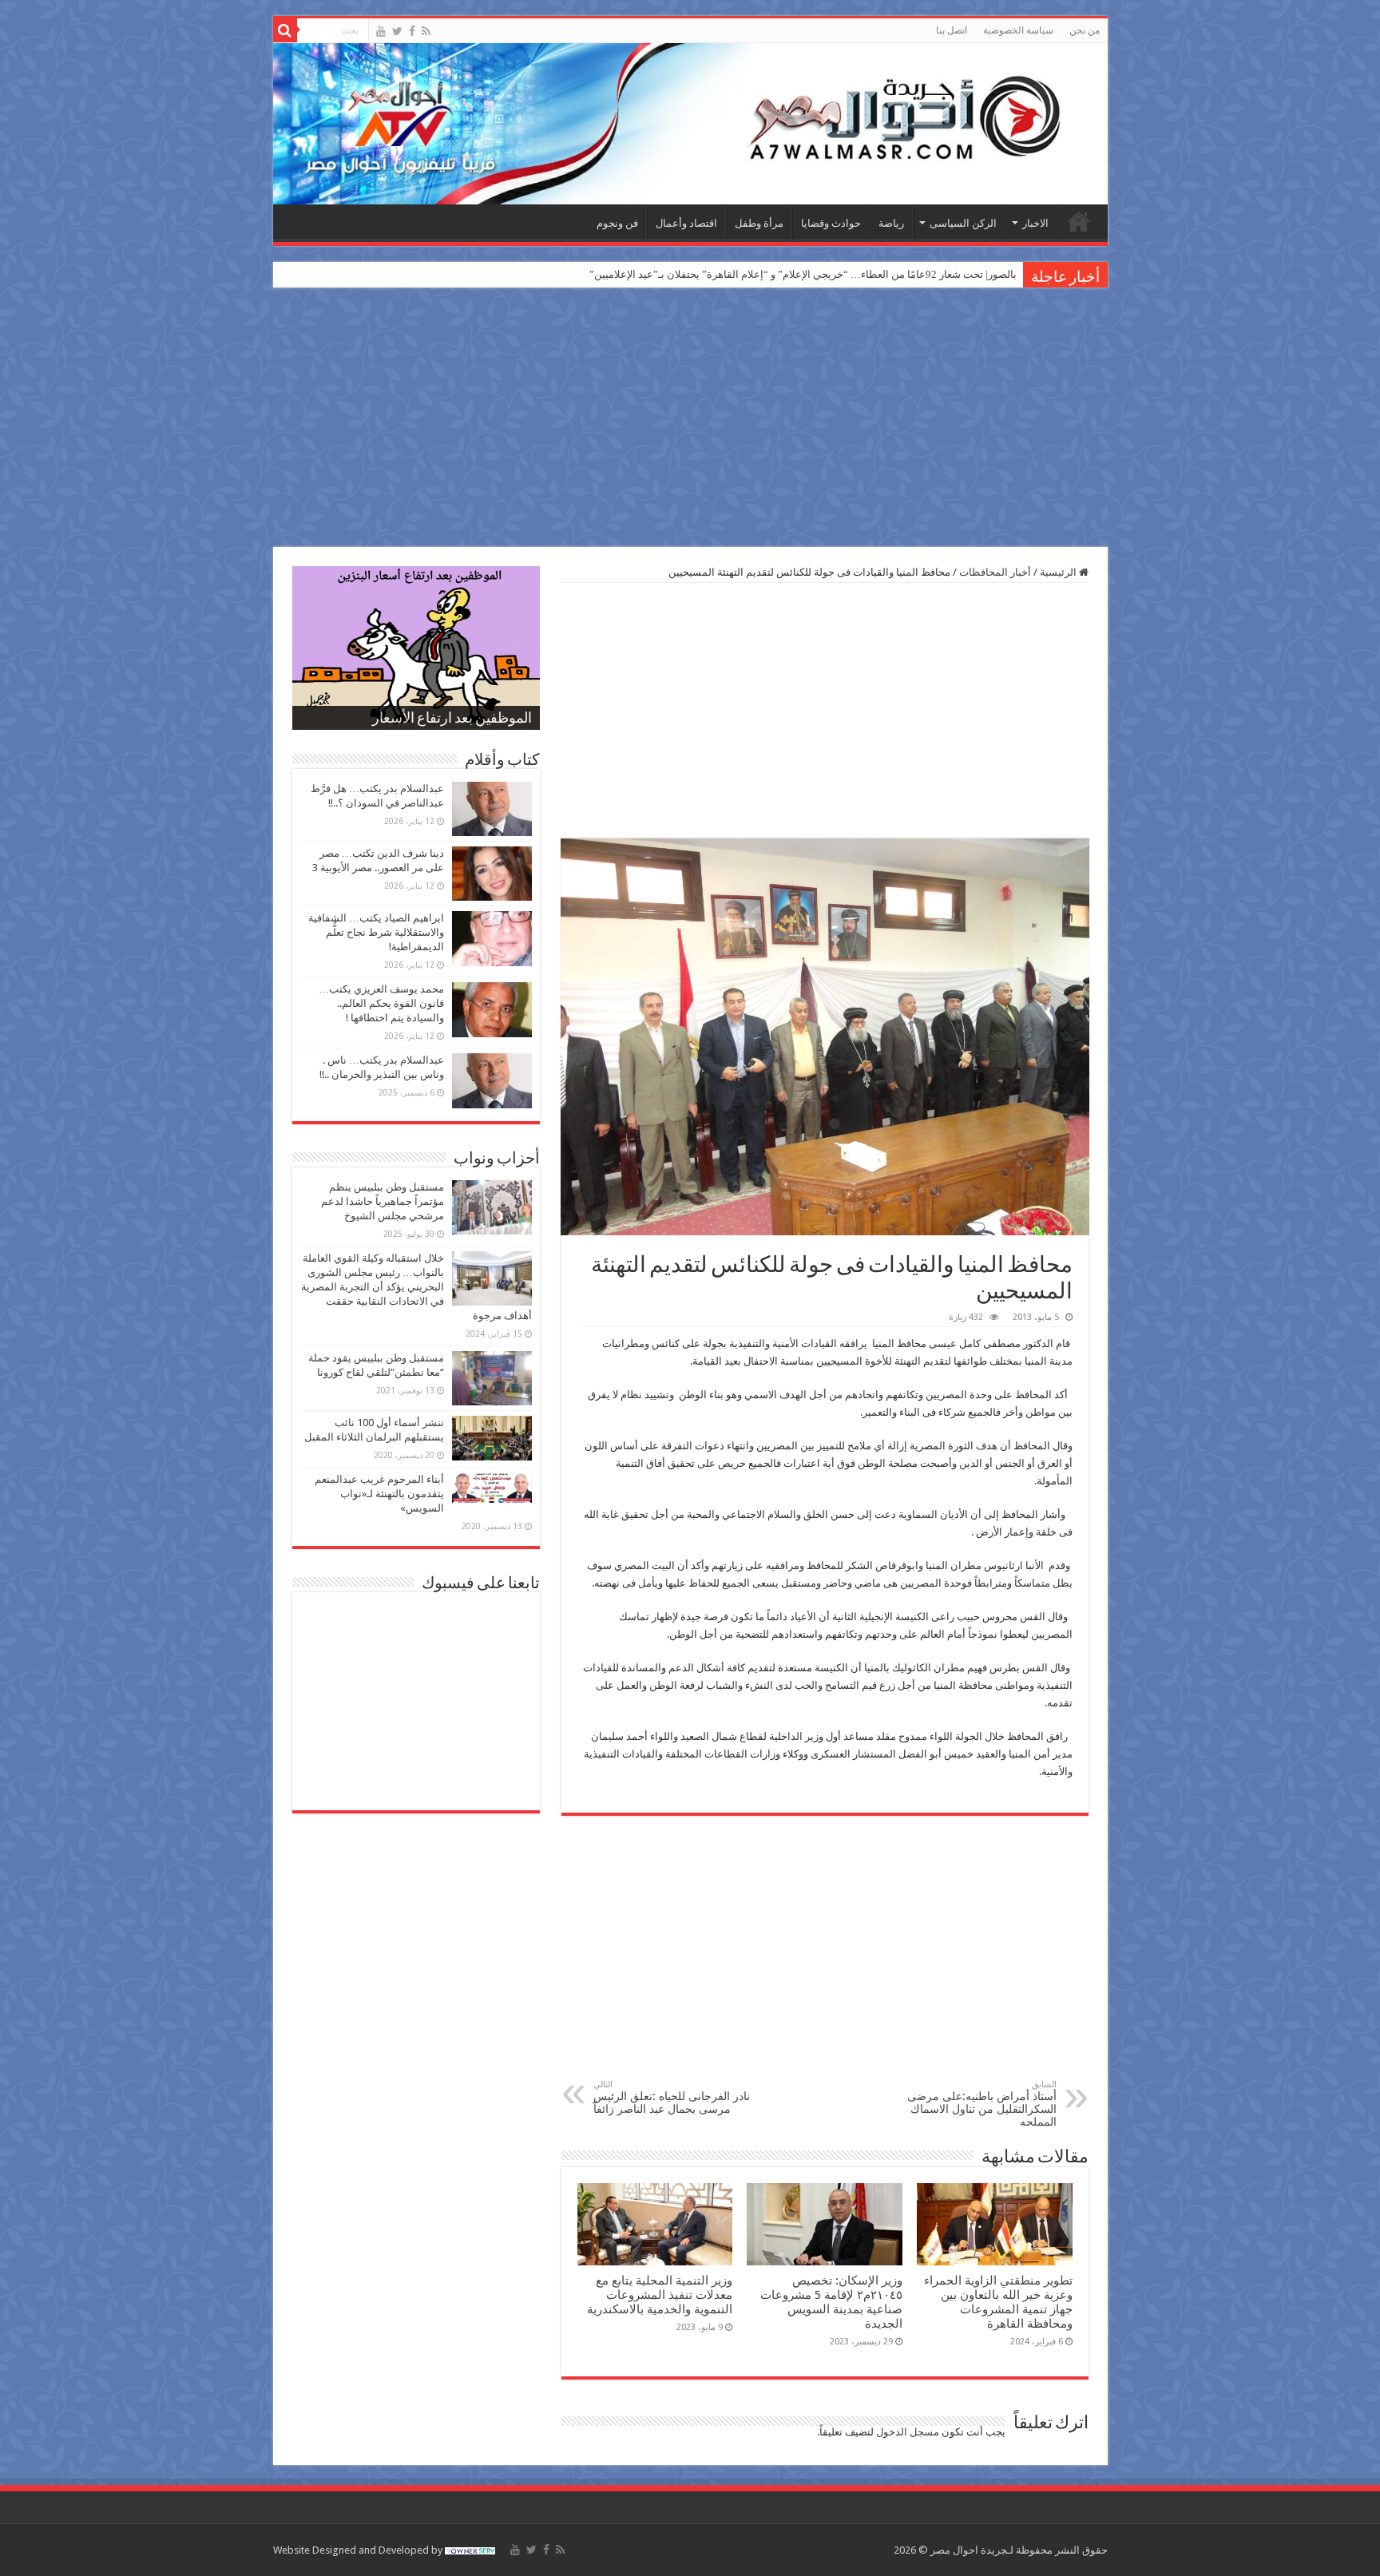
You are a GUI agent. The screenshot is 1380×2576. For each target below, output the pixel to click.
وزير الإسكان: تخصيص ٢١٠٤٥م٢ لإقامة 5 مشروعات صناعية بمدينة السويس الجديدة (831, 2302)
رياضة (891, 223)
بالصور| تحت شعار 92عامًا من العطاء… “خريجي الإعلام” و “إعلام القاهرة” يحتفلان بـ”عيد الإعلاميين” (803, 274)
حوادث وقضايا (831, 223)
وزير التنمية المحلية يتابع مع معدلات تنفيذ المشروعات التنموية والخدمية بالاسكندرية (660, 2295)
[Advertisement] (690, 419)
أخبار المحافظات (995, 572)
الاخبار (1035, 223)
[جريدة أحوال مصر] (690, 124)
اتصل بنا (952, 30)
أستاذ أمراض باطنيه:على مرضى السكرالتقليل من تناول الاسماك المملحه (982, 2104)
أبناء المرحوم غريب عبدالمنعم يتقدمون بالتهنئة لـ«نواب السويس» (379, 1494)
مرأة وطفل (759, 223)
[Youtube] (381, 31)
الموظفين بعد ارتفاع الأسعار (452, 719)
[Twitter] (397, 31)
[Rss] (426, 31)
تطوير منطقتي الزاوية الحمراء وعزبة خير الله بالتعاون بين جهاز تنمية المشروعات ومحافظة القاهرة (998, 2302)
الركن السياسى (963, 223)
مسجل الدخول (908, 2432)
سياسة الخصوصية (1018, 30)
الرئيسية (1079, 221)
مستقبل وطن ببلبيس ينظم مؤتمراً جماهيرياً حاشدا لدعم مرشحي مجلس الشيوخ (383, 1201)
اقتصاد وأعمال (686, 223)
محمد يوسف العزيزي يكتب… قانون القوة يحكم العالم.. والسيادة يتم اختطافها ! (381, 1003)
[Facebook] (412, 31)
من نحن (1085, 30)
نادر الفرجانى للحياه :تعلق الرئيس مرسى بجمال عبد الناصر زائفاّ (672, 2097)
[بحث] (285, 30)
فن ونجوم (617, 223)
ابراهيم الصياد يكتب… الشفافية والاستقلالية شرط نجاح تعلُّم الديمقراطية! (376, 932)
